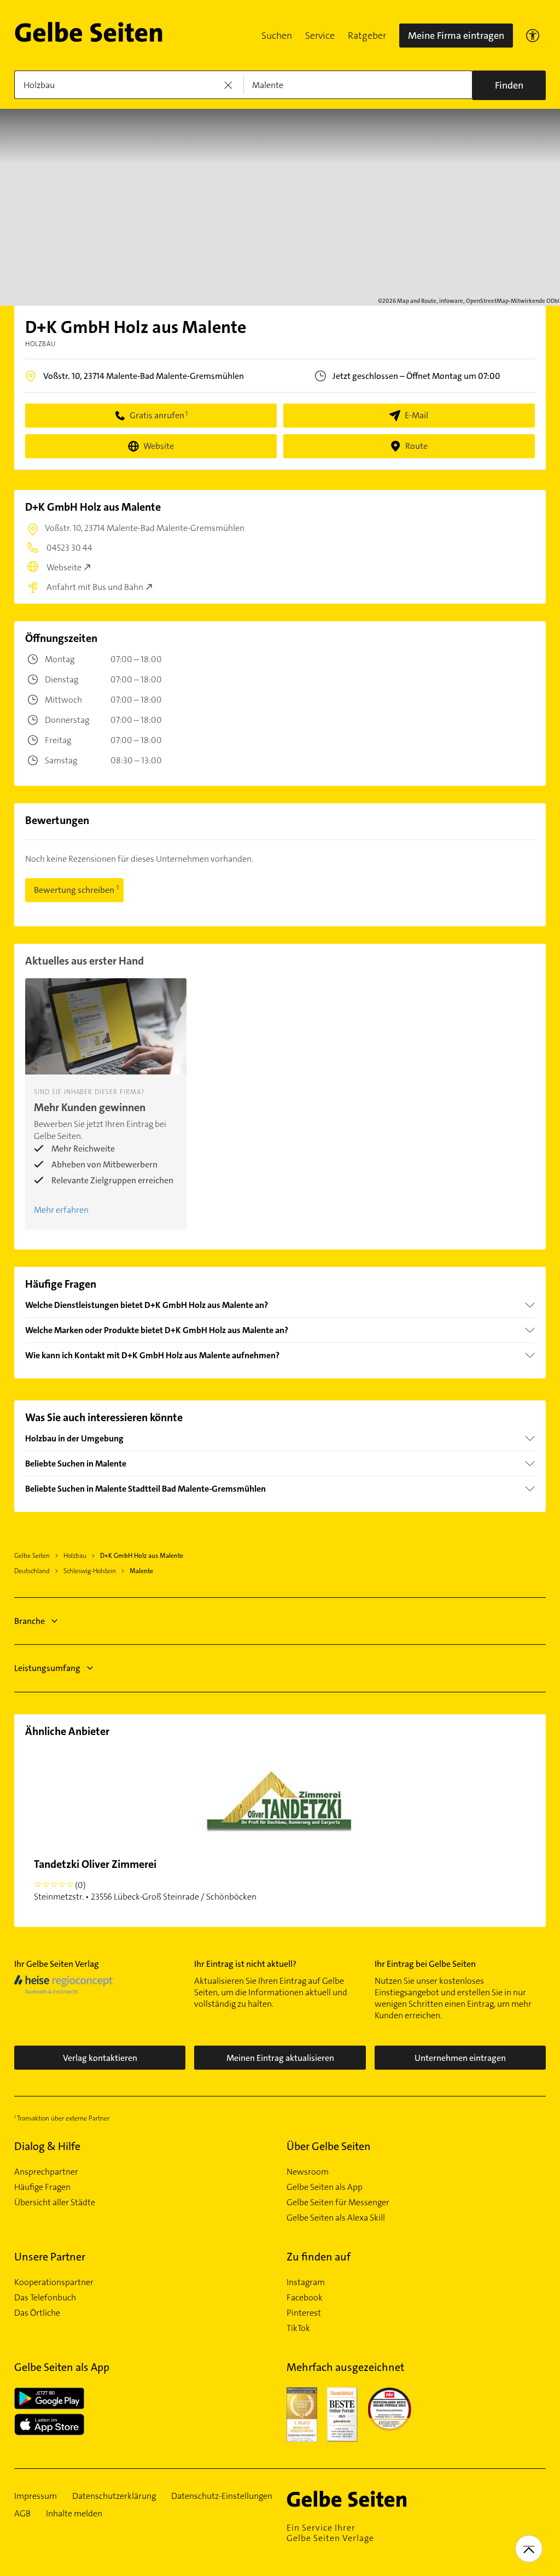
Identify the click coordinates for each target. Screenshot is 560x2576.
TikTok (298, 2328)
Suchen (277, 36)
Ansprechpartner (46, 2172)
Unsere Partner (50, 2257)
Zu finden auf (319, 2257)
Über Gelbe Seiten (329, 2146)
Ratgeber (367, 36)
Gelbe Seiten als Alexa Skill (336, 2218)
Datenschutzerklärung (114, 2496)
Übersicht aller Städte (55, 2203)
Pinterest (304, 2313)
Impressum (36, 2496)
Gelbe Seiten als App (325, 2187)
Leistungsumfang (47, 1668)
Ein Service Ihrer (330, 2533)
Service (320, 36)
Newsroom (308, 2172)
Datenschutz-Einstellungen (222, 2496)
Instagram (306, 2282)
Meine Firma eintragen (456, 36)
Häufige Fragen (42, 2187)
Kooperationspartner (54, 2282)
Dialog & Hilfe (47, 2146)
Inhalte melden (74, 2514)
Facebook (305, 2298)
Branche (30, 1621)
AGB (22, 2514)
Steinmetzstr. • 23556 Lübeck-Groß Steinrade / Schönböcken (145, 1880)
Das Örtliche (37, 2313)
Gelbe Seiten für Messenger (338, 2203)
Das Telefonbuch (45, 2298)
